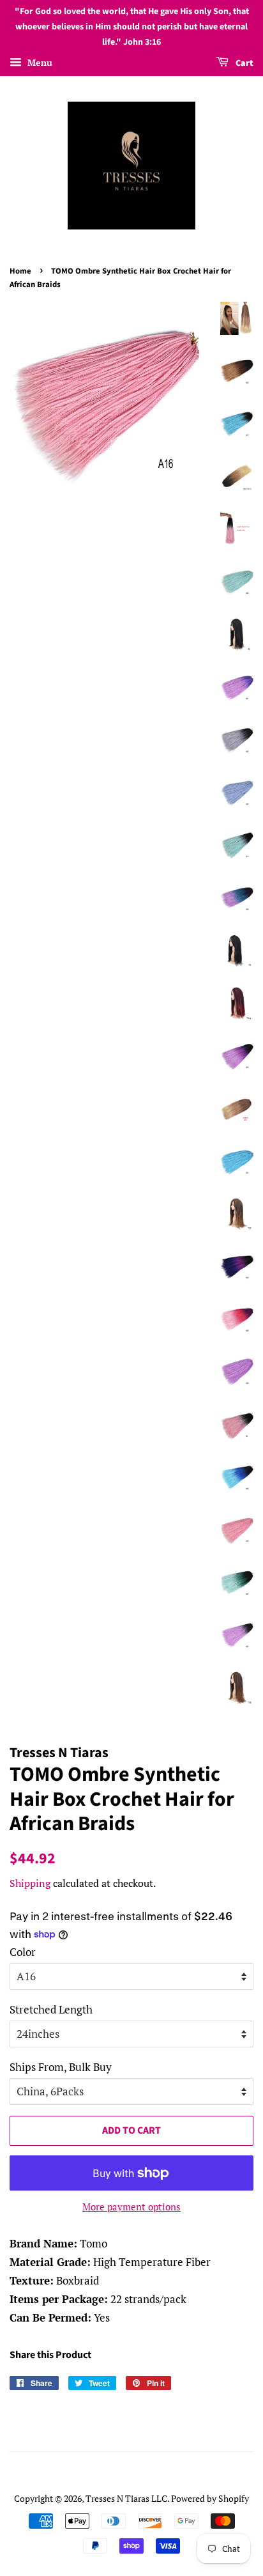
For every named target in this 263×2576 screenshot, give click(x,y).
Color (23, 1952)
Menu (39, 63)
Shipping (30, 1883)
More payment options (131, 2207)
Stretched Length (51, 2009)
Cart (244, 64)
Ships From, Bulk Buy (61, 2067)
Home (20, 271)
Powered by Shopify (210, 2498)
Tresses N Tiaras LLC (126, 2498)
